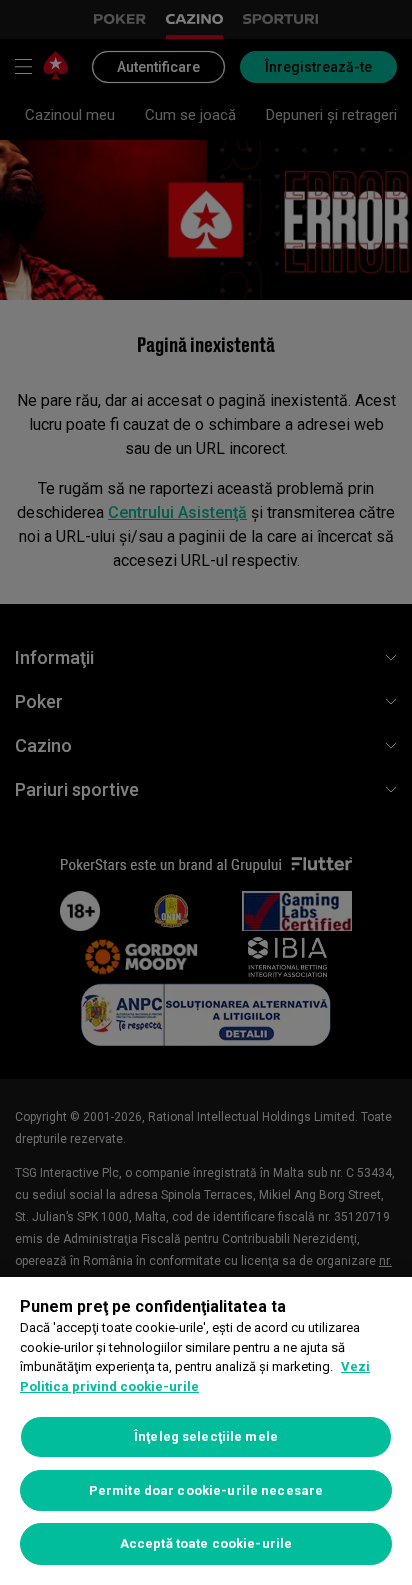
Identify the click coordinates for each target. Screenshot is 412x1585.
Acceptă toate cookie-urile (206, 1543)
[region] (206, 1431)
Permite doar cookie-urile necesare (206, 1490)
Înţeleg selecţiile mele (206, 1436)
